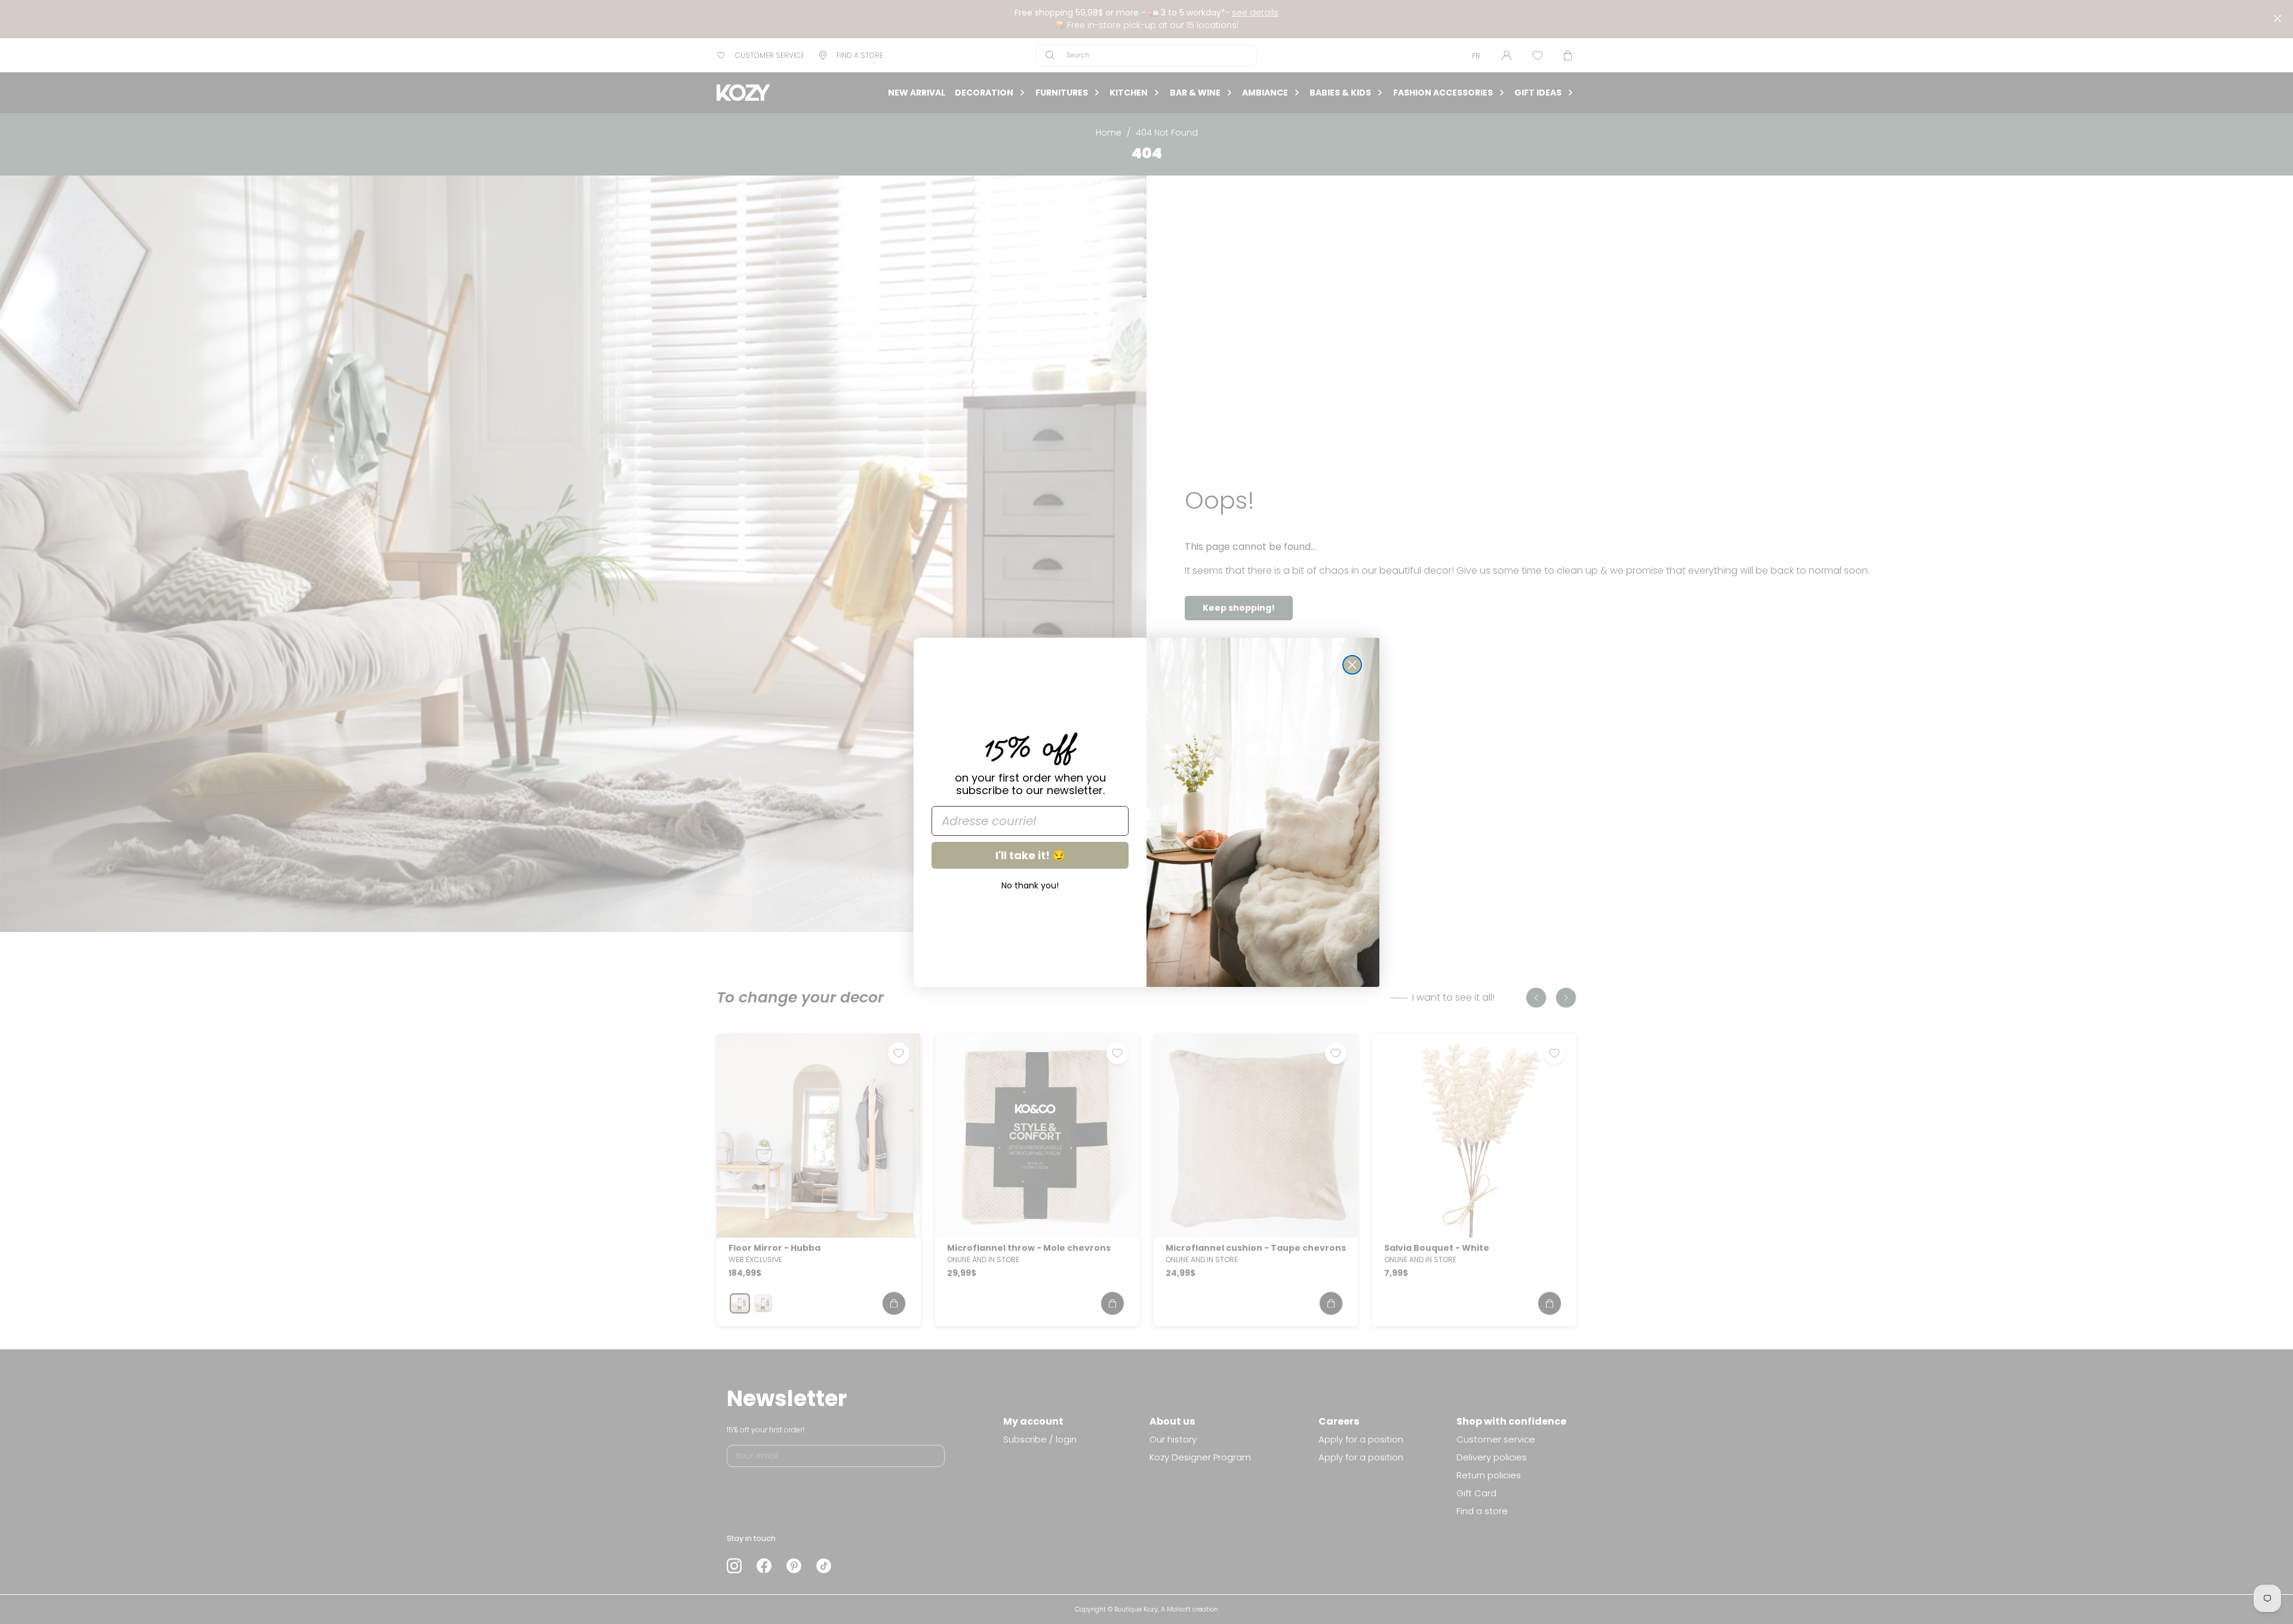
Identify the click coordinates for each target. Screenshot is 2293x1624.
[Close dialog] (1352, 665)
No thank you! (1030, 885)
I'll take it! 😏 (1030, 855)
